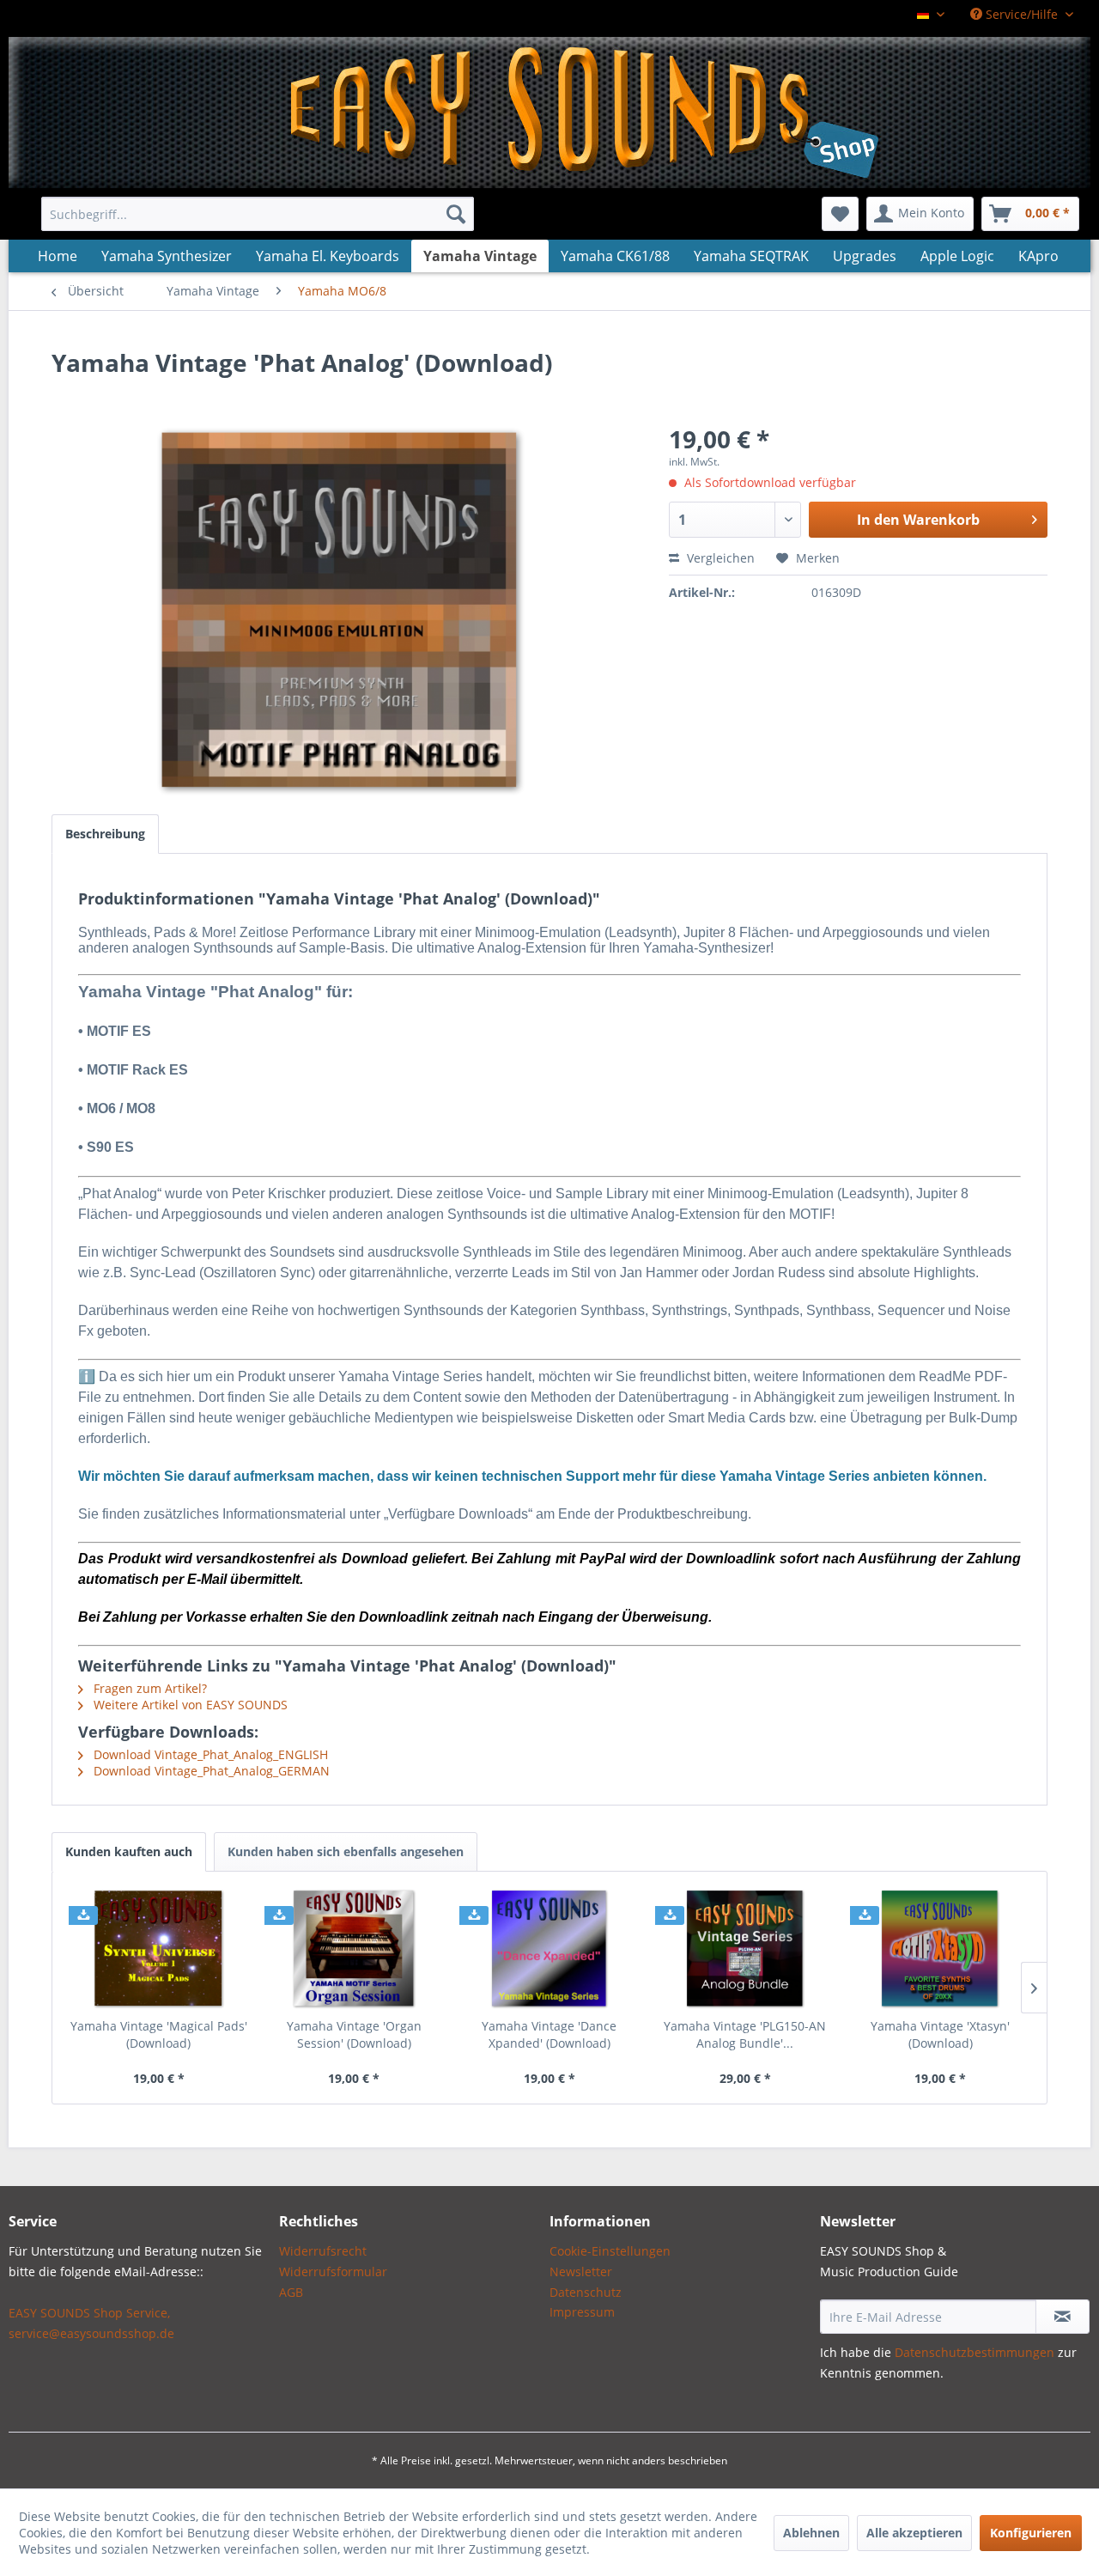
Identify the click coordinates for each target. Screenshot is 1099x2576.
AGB (291, 2292)
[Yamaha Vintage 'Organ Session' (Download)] (355, 1949)
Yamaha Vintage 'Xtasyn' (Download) (940, 2034)
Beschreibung (105, 834)
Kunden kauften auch (129, 1851)
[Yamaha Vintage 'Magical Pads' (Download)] (159, 1949)
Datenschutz (586, 2292)
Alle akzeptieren (914, 2533)
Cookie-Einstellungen (610, 2251)
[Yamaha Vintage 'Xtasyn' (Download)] (940, 1949)
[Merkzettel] (840, 214)
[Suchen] (456, 214)
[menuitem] (258, 214)
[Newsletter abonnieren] (1063, 2317)
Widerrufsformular (333, 2272)
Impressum (582, 2312)
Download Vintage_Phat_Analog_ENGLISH (209, 1754)
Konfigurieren (1031, 2533)
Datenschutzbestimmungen (975, 2352)
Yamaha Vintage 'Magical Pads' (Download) (159, 2034)
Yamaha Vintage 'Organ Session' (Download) (354, 2034)
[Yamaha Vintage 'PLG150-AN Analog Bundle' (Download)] (745, 1949)
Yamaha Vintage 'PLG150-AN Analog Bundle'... (745, 2034)
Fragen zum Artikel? (149, 1688)
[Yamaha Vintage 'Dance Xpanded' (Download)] (549, 1949)
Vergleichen (719, 558)
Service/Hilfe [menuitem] (1022, 14)
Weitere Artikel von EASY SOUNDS (189, 1705)
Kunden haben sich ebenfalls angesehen (346, 1851)
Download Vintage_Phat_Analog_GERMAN (210, 1771)
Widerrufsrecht (323, 2251)
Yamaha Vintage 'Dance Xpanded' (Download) (549, 2034)
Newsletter (581, 2272)
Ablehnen (811, 2533)
